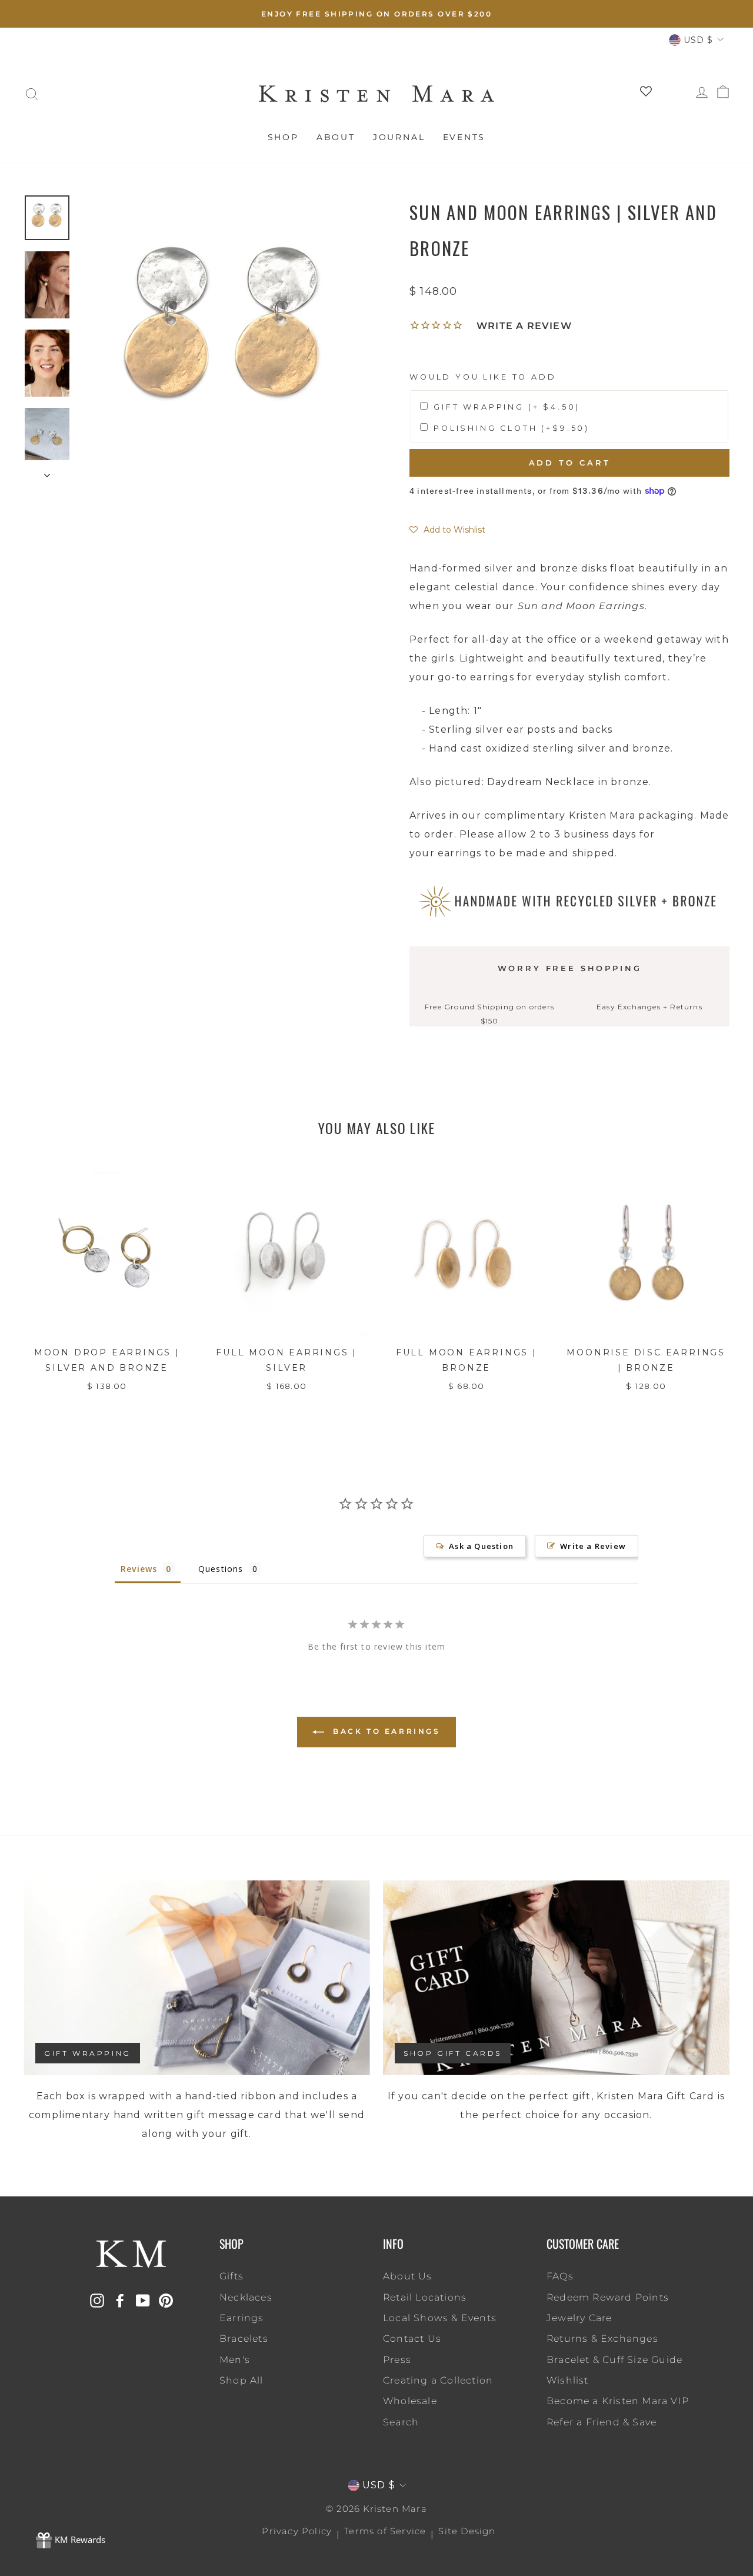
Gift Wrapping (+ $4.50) (507, 407)
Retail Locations (425, 2297)
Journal (399, 137)
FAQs (560, 2276)
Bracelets (244, 2339)
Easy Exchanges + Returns (649, 1007)
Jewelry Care (579, 2318)
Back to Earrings (384, 1731)
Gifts (231, 2276)
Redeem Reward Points (608, 2297)
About (336, 137)
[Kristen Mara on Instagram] (97, 2300)
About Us (408, 2276)
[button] (447, 530)
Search (401, 2422)
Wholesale (410, 2401)
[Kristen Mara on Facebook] (120, 2300)
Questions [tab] (221, 1569)
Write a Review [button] (593, 1546)
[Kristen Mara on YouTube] (143, 2300)
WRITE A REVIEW (524, 326)
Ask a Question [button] (481, 1546)
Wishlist (568, 2380)
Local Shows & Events (440, 2318)
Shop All (241, 2380)
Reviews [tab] (139, 1569)
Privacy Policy (297, 2531)
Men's (235, 2360)
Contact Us (412, 2339)
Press (397, 2360)
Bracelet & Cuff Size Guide (614, 2360)
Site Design (467, 2531)
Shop (283, 137)
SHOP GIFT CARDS (453, 2053)
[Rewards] (71, 2541)
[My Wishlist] (642, 94)
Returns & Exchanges (602, 2339)
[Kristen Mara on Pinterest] (166, 2300)
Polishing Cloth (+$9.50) (512, 428)
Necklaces (246, 2297)
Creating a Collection (438, 2380)
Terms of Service (385, 2531)
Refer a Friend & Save (602, 2422)
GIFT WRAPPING (88, 2053)
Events (464, 137)
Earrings (242, 2318)
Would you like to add (483, 377)
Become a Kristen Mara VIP (618, 2401)
